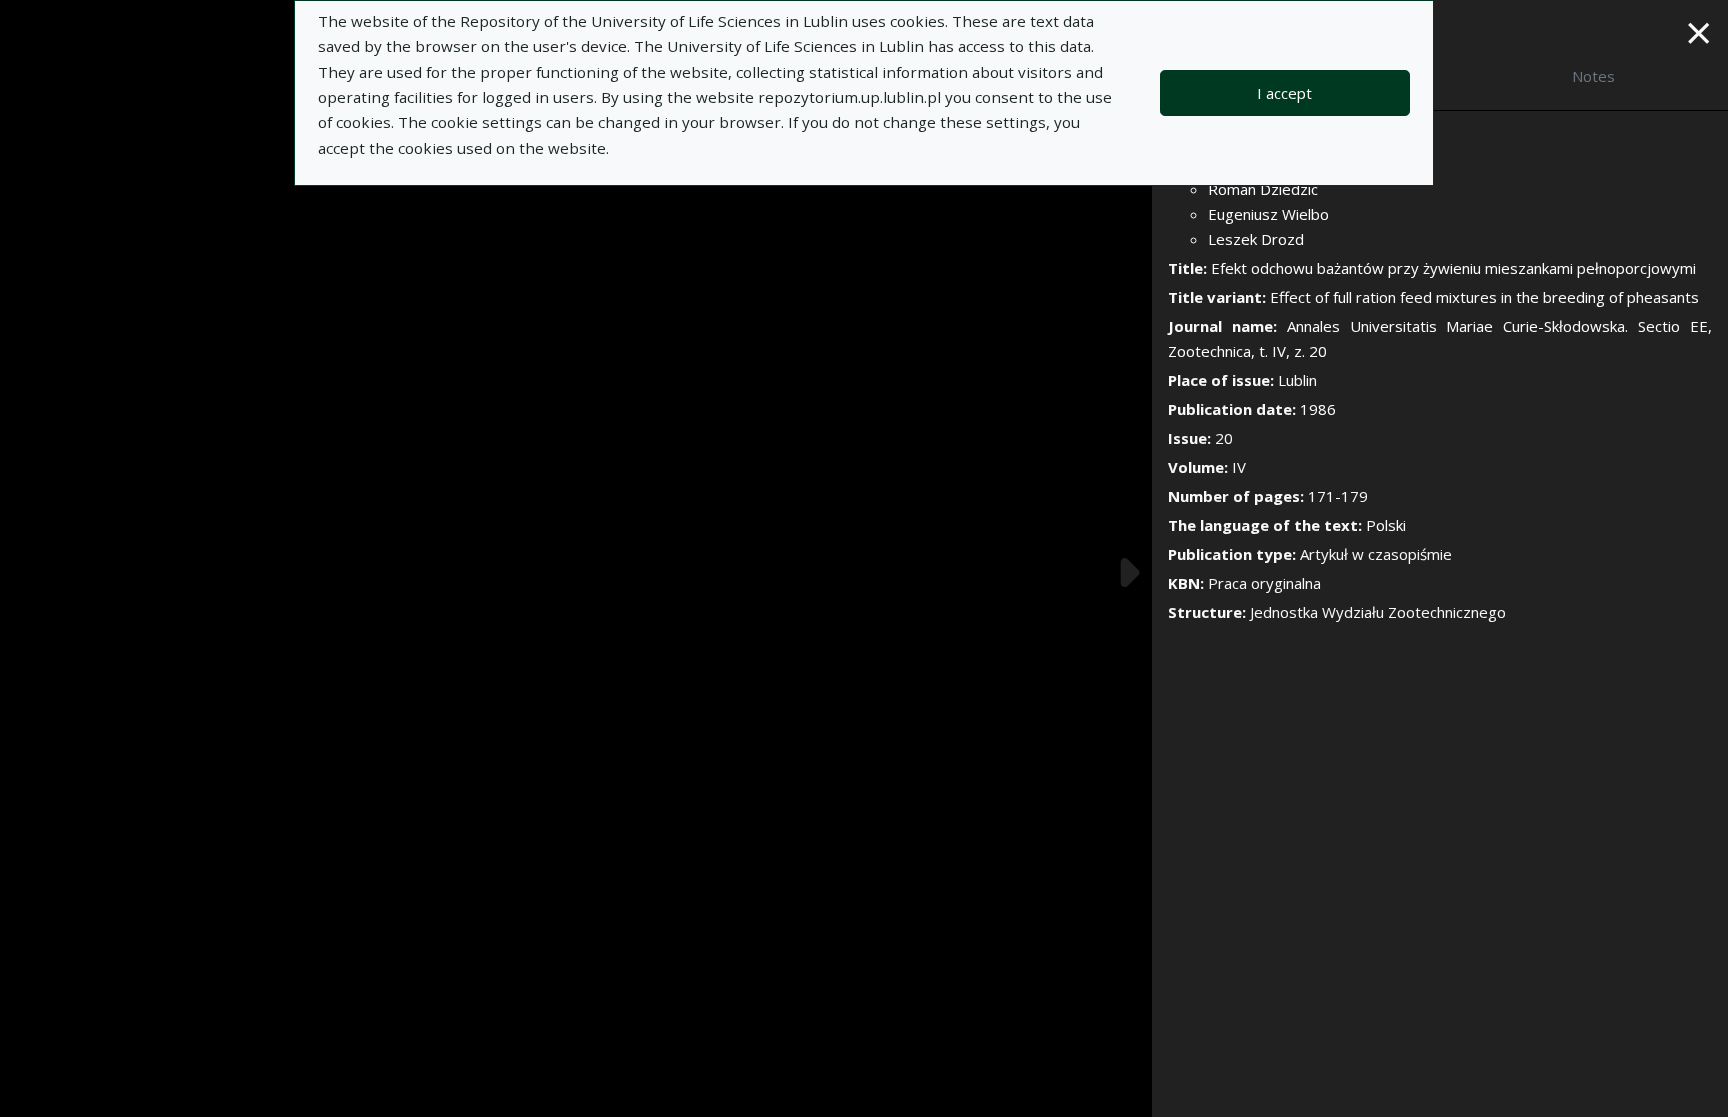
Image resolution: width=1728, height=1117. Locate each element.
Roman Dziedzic (1263, 189)
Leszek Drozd (1256, 239)
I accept (1284, 93)
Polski (1386, 525)
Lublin (1297, 380)
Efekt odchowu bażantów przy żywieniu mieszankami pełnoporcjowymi (1453, 268)
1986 (1318, 409)
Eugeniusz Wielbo (1268, 214)
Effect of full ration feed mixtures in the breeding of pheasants (1484, 297)
